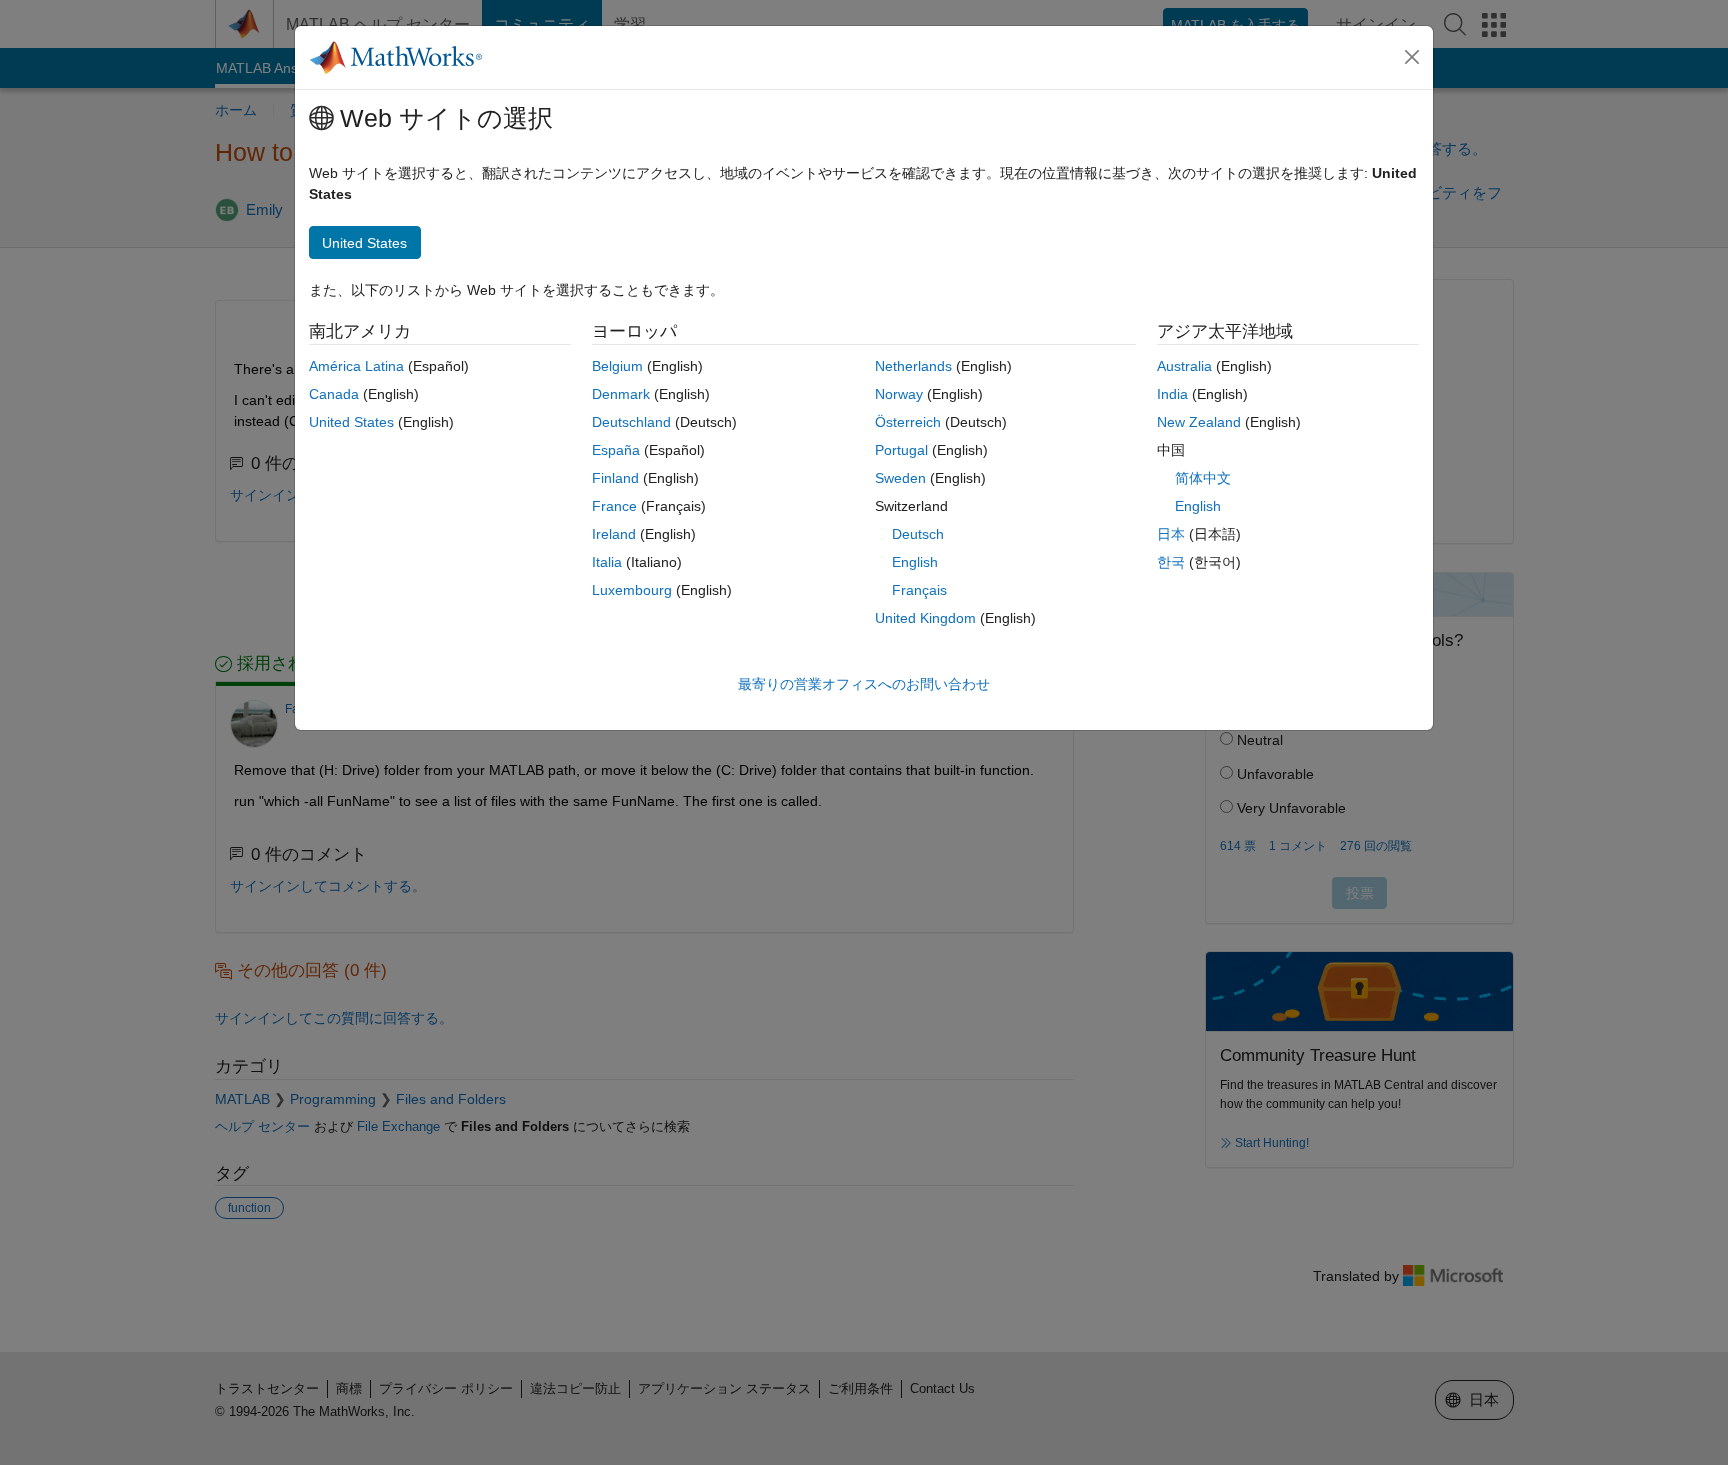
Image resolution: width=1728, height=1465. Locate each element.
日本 (1171, 534)
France (614, 506)
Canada (334, 394)
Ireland (614, 534)
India (1172, 394)
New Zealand (1199, 422)
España (616, 450)
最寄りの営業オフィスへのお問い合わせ (864, 684)
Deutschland (631, 422)
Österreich (908, 422)
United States (351, 422)
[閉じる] (1412, 57)
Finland (615, 478)
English (915, 562)
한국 (1171, 562)
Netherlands (913, 366)
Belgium (617, 366)
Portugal (901, 450)
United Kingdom (925, 618)
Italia (607, 562)
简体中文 (1203, 478)
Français (919, 590)
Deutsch (918, 534)
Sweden (900, 478)
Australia (1184, 366)
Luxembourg (632, 590)
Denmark (621, 394)
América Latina (356, 366)
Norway (899, 394)
